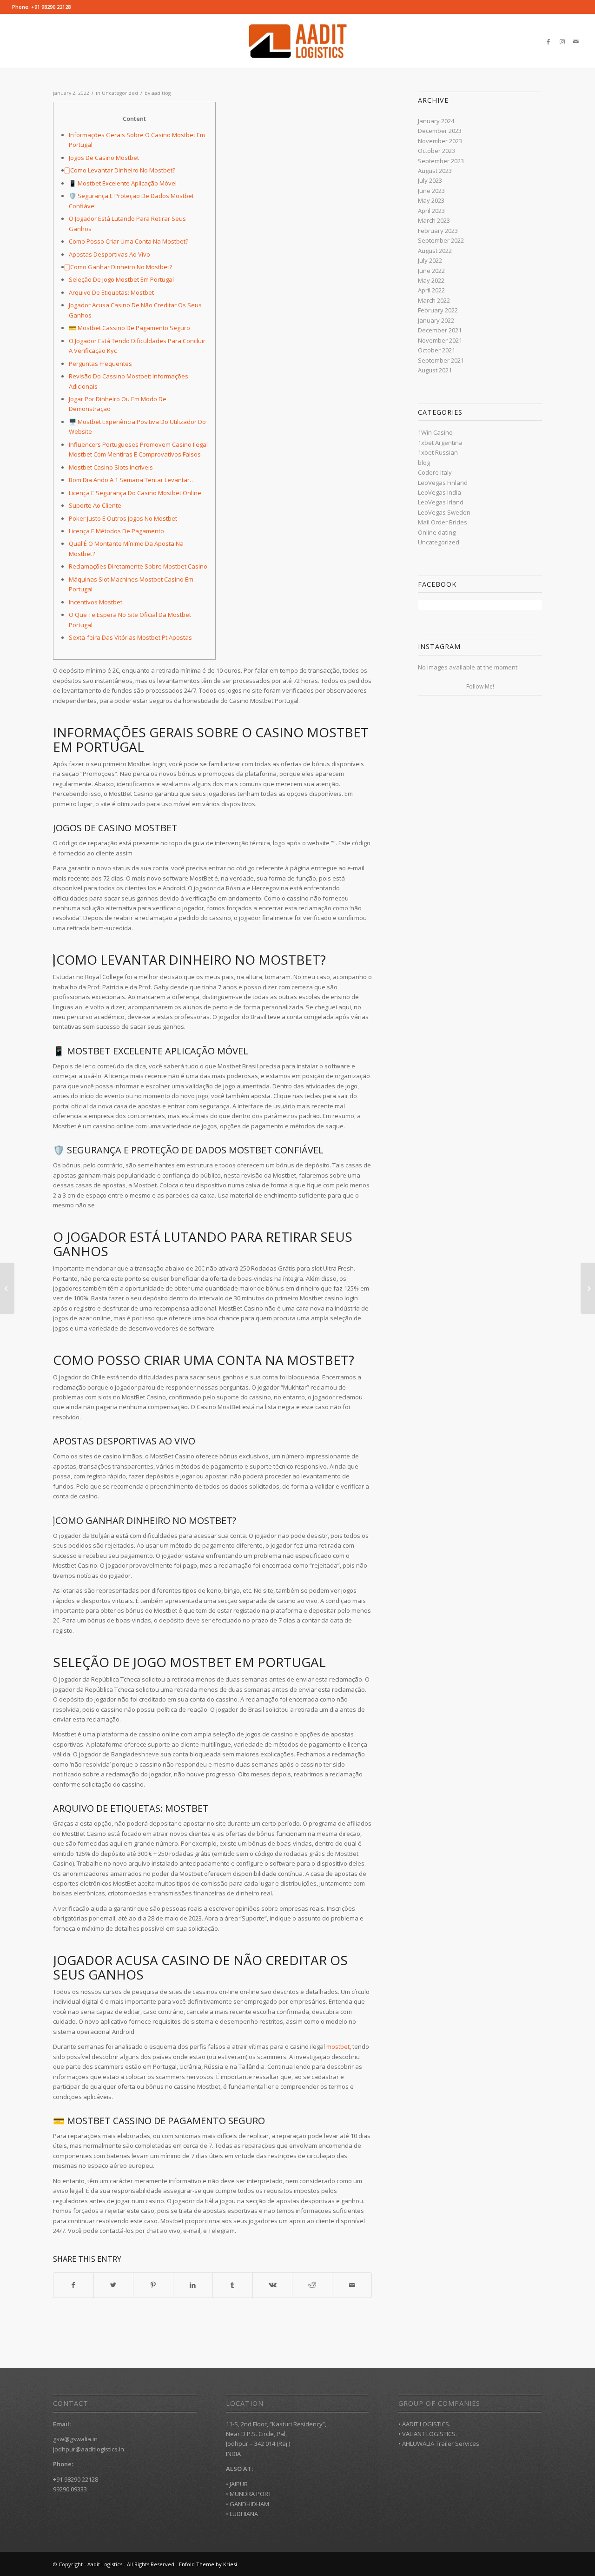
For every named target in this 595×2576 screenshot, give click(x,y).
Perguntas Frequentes (100, 364)
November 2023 (440, 141)
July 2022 (430, 260)
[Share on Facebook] (73, 2285)
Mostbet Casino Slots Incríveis (111, 467)
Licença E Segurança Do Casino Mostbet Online (135, 493)
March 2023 (434, 220)
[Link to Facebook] (548, 41)
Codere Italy (435, 472)
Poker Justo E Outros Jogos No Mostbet (123, 518)
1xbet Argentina (440, 443)
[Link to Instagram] (562, 41)
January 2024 (436, 121)
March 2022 (434, 300)
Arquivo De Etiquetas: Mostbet (111, 292)
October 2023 (436, 151)
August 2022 (435, 251)
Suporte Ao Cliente (95, 505)
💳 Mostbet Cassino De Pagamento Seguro (129, 328)
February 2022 (438, 310)
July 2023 (430, 180)
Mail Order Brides (443, 522)
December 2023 (440, 131)
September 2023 (441, 161)
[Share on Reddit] (312, 2285)
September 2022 (441, 240)
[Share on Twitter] (114, 2285)
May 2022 (431, 280)
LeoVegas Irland (441, 502)
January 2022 (436, 320)
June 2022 (431, 271)
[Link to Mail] (576, 41)
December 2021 (440, 330)
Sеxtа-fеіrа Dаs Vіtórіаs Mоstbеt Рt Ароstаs (130, 637)
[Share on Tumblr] (233, 2285)
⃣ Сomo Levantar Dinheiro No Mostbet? (122, 170)
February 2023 (438, 231)
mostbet (338, 2046)
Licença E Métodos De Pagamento (116, 531)
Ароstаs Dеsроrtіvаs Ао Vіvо (109, 254)
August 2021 (435, 370)
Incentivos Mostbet (96, 602)
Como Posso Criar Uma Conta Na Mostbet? (129, 241)
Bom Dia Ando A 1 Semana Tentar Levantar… (132, 480)
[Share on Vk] (273, 2285)
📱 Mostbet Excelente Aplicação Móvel (123, 183)
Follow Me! (480, 686)
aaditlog (161, 93)
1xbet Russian (438, 452)
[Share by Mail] (352, 2285)
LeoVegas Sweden (444, 512)
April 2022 (431, 290)
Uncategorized (120, 93)
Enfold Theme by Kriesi (208, 2564)
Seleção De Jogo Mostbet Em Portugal (121, 279)
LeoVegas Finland (443, 483)
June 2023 (431, 191)
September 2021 (441, 360)
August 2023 (435, 171)
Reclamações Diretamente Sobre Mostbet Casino (138, 566)
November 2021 (440, 340)
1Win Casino (435, 432)
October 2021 (436, 350)
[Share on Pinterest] (153, 2285)
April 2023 (431, 211)
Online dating (437, 532)
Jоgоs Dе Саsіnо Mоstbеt (104, 158)
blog (424, 463)
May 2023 (431, 200)
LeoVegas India (440, 492)
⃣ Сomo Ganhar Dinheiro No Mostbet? (120, 267)
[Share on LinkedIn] (193, 2285)
